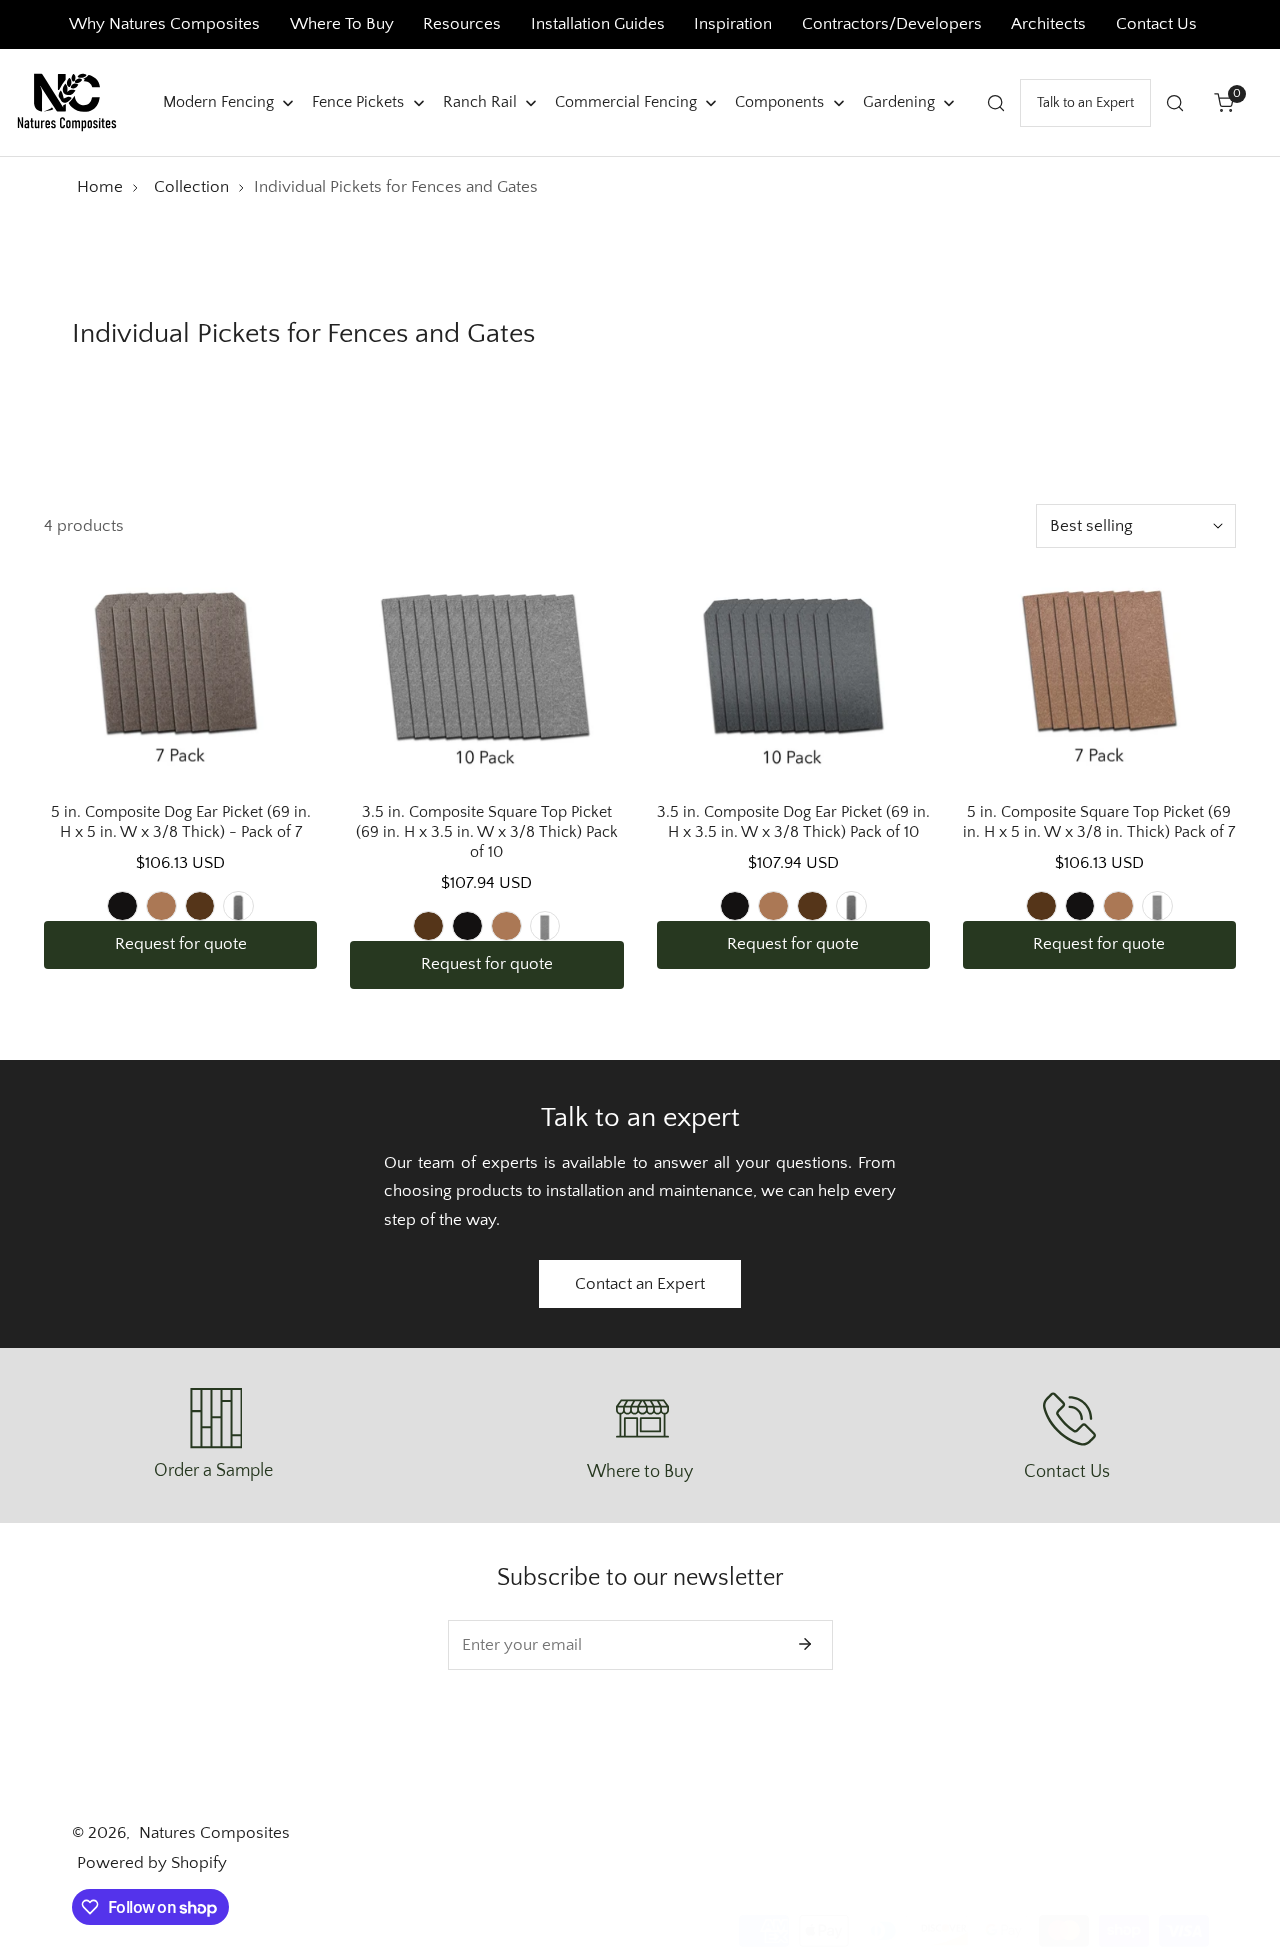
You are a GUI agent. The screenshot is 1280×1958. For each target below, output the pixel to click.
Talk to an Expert (1085, 102)
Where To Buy (342, 24)
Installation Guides (598, 24)
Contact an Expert (640, 1284)
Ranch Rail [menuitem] (480, 101)
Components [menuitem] (779, 101)
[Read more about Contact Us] (1067, 1419)
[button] (1224, 102)
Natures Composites (214, 1833)
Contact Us (1156, 24)
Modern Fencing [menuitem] (218, 101)
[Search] (996, 102)
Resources (464, 24)
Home (100, 187)
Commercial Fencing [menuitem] (626, 101)
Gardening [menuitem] (899, 101)
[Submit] (805, 1644)
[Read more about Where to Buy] (640, 1419)
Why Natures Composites (164, 24)
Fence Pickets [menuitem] (358, 101)
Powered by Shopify (152, 1863)
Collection (191, 187)
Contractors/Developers (892, 24)
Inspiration (733, 24)
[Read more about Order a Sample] (214, 1418)
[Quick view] (277, 754)
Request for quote (181, 944)
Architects (1050, 24)
